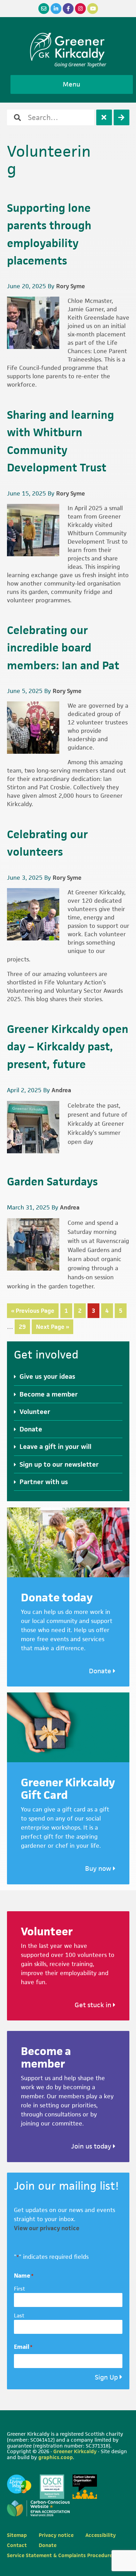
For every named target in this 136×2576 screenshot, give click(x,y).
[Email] (44, 9)
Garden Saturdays (52, 1181)
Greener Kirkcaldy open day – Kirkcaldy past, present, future (68, 1047)
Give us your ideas (47, 1376)
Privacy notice (56, 2535)
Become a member (49, 1394)
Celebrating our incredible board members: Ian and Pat (63, 648)
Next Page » (52, 1328)
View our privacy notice (47, 2228)
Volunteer (35, 1412)
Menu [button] (71, 84)
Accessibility (101, 2535)
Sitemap (17, 2535)
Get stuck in (94, 2005)
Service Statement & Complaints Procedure (60, 2555)
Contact (17, 2545)
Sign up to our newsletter (59, 1464)
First (20, 2289)
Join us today (92, 2146)
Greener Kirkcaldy (68, 47)
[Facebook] (68, 9)
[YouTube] (93, 9)
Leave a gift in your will (55, 1447)
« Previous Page (33, 1312)
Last (19, 2316)
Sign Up (106, 2377)
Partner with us (44, 1482)
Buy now (99, 1868)
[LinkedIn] (56, 9)
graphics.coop (56, 2457)
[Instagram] (80, 9)
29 (24, 1327)
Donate (31, 1429)
